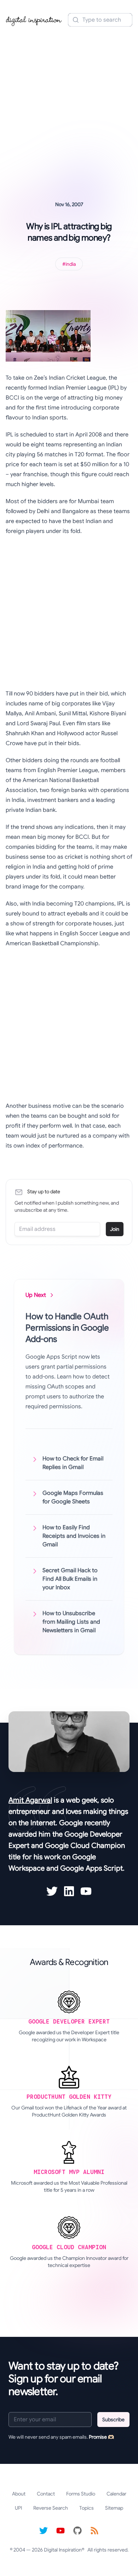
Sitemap (114, 2508)
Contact (46, 2494)
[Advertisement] (69, 104)
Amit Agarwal (30, 1800)
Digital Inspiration (63, 2550)
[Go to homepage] (34, 20)
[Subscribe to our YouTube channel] (61, 2531)
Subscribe (113, 2420)
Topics (87, 2508)
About (19, 2494)
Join (115, 1229)
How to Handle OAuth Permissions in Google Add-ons (67, 1328)
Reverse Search (51, 2508)
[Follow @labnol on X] (44, 2531)
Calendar (116, 2494)
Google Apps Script (91, 1868)
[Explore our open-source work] (77, 2531)
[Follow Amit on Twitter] (52, 1891)
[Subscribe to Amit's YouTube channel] (86, 1891)
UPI (18, 2508)
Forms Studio (81, 2494)
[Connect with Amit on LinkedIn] (69, 1891)
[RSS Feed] (94, 2531)
